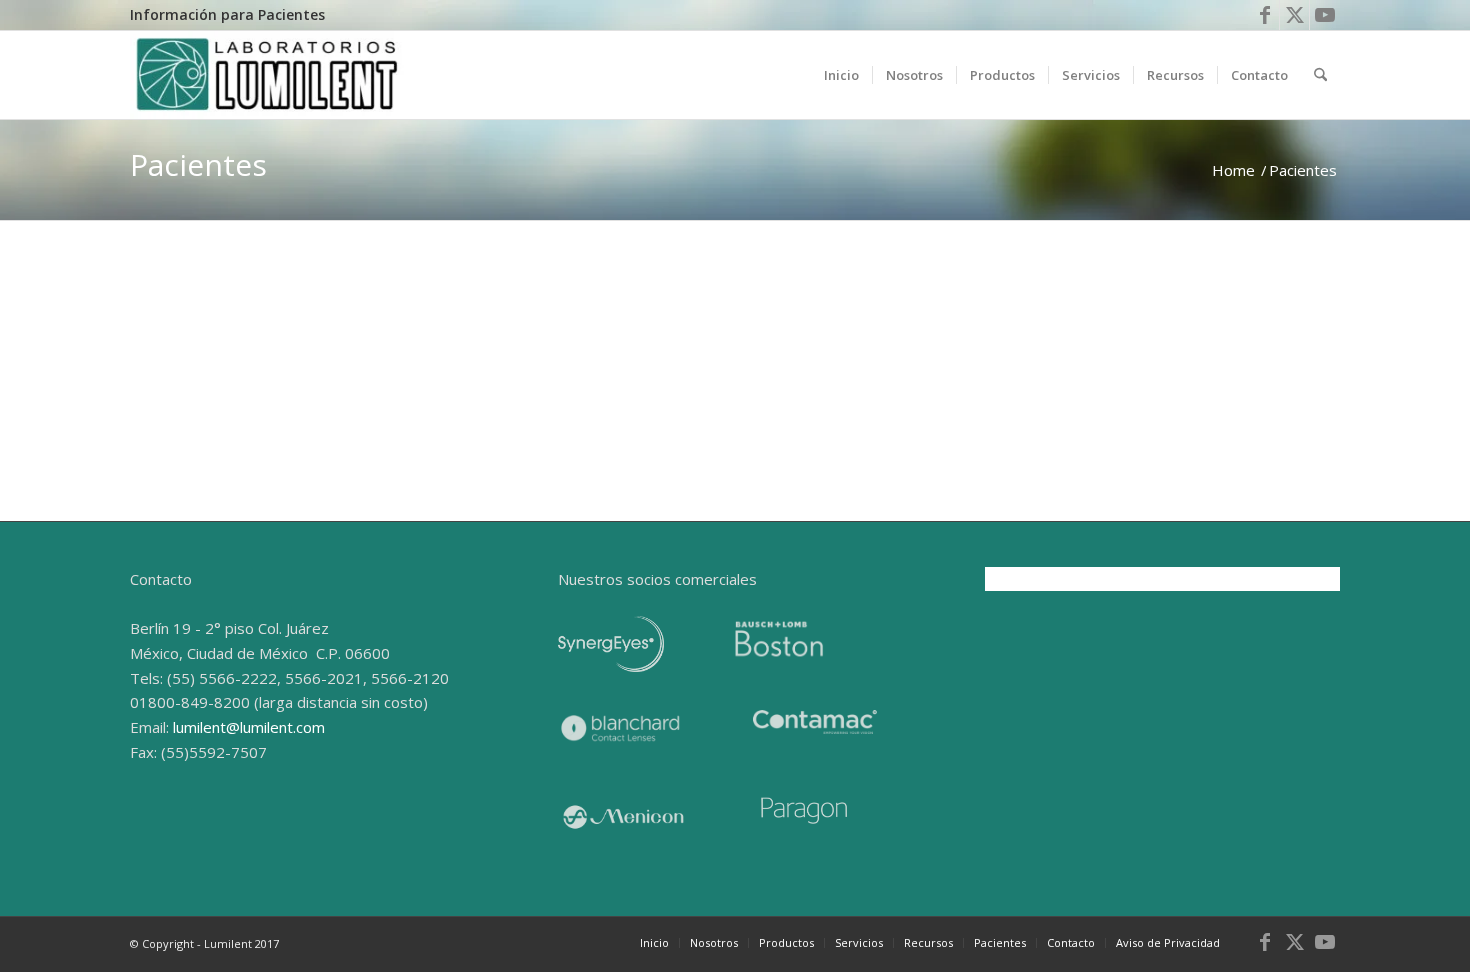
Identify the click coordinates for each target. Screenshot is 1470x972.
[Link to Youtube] (1325, 15)
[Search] (1320, 75)
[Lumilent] (267, 75)
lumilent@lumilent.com (275, 445)
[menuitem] (227, 15)
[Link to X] (1294, 15)
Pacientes (198, 164)
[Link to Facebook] (1264, 15)
